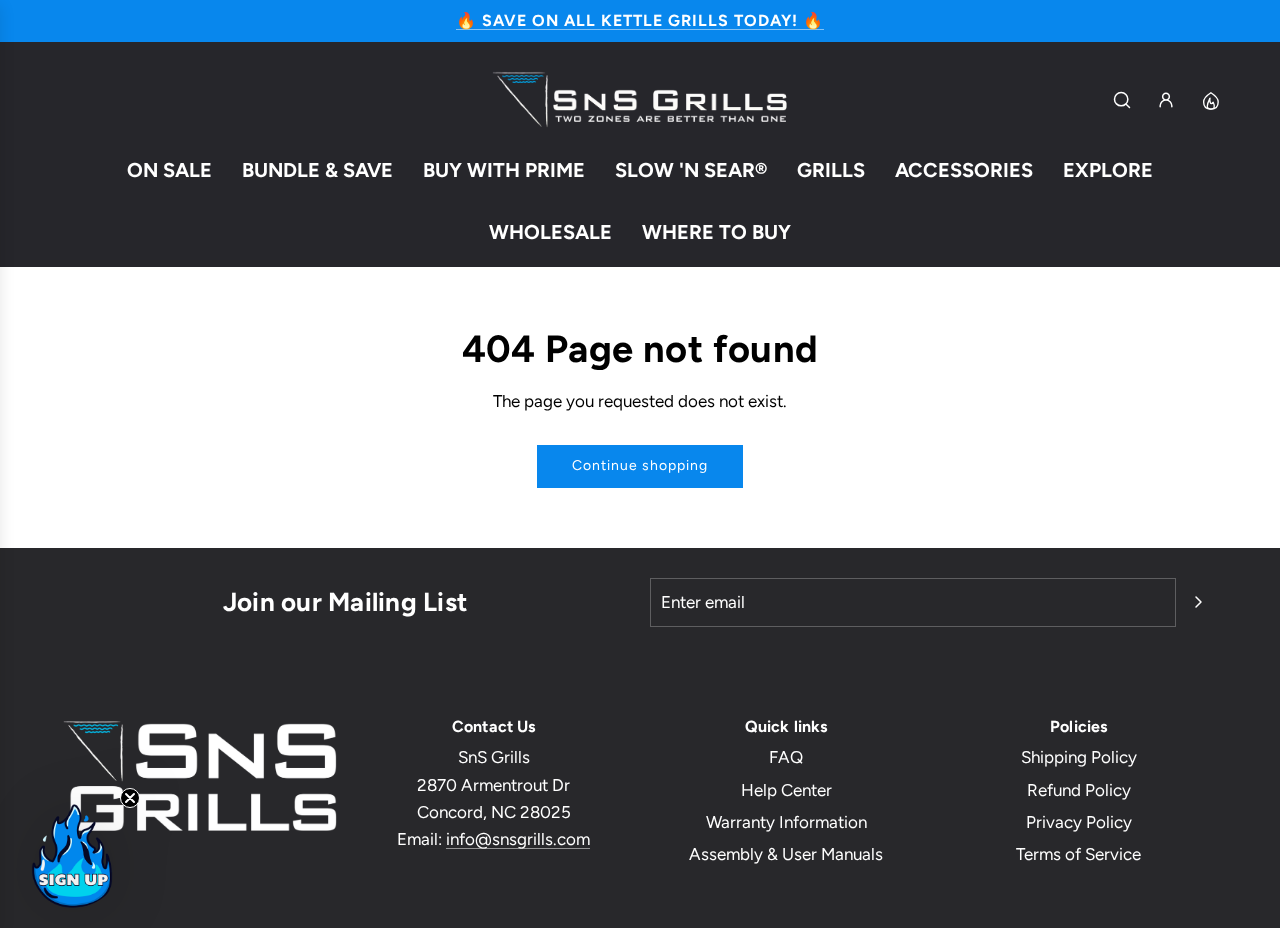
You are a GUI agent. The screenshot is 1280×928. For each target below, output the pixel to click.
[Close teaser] (130, 798)
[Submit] (1198, 602)
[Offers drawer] (1210, 100)
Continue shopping (640, 465)
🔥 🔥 (640, 20)
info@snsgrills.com (518, 839)
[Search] (1122, 100)
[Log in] (1166, 100)
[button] (72, 856)
